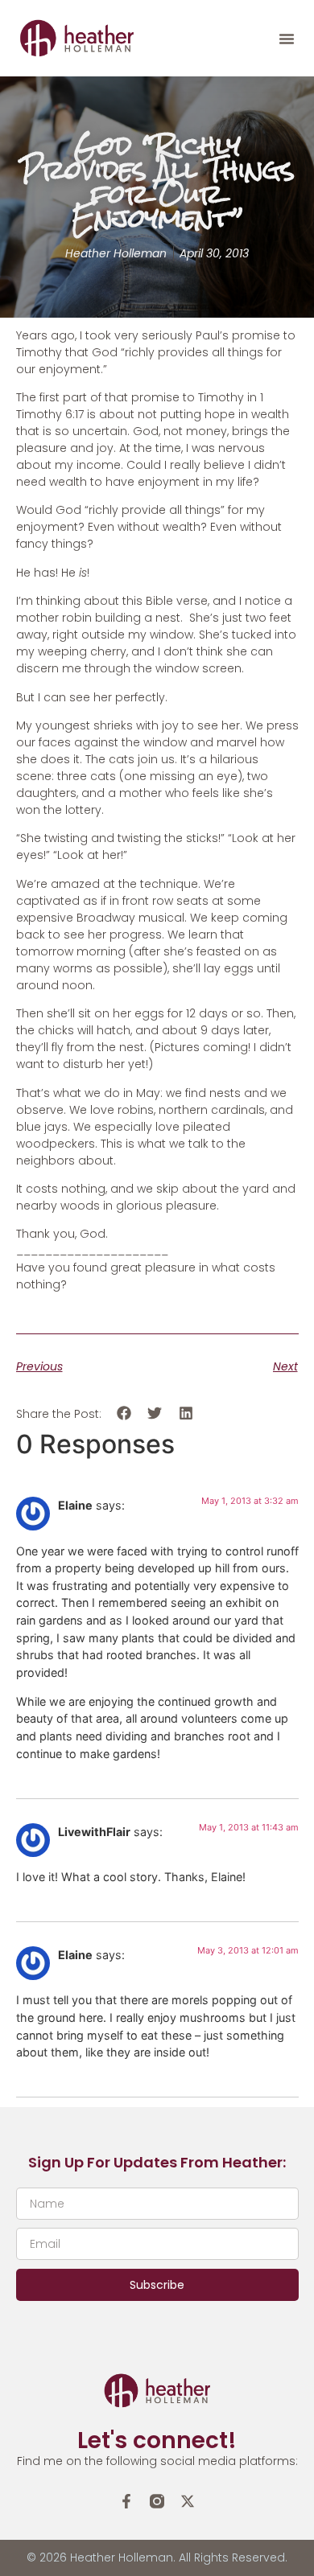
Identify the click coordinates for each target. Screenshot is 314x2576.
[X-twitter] (188, 2501)
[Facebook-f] (126, 2501)
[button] (287, 39)
